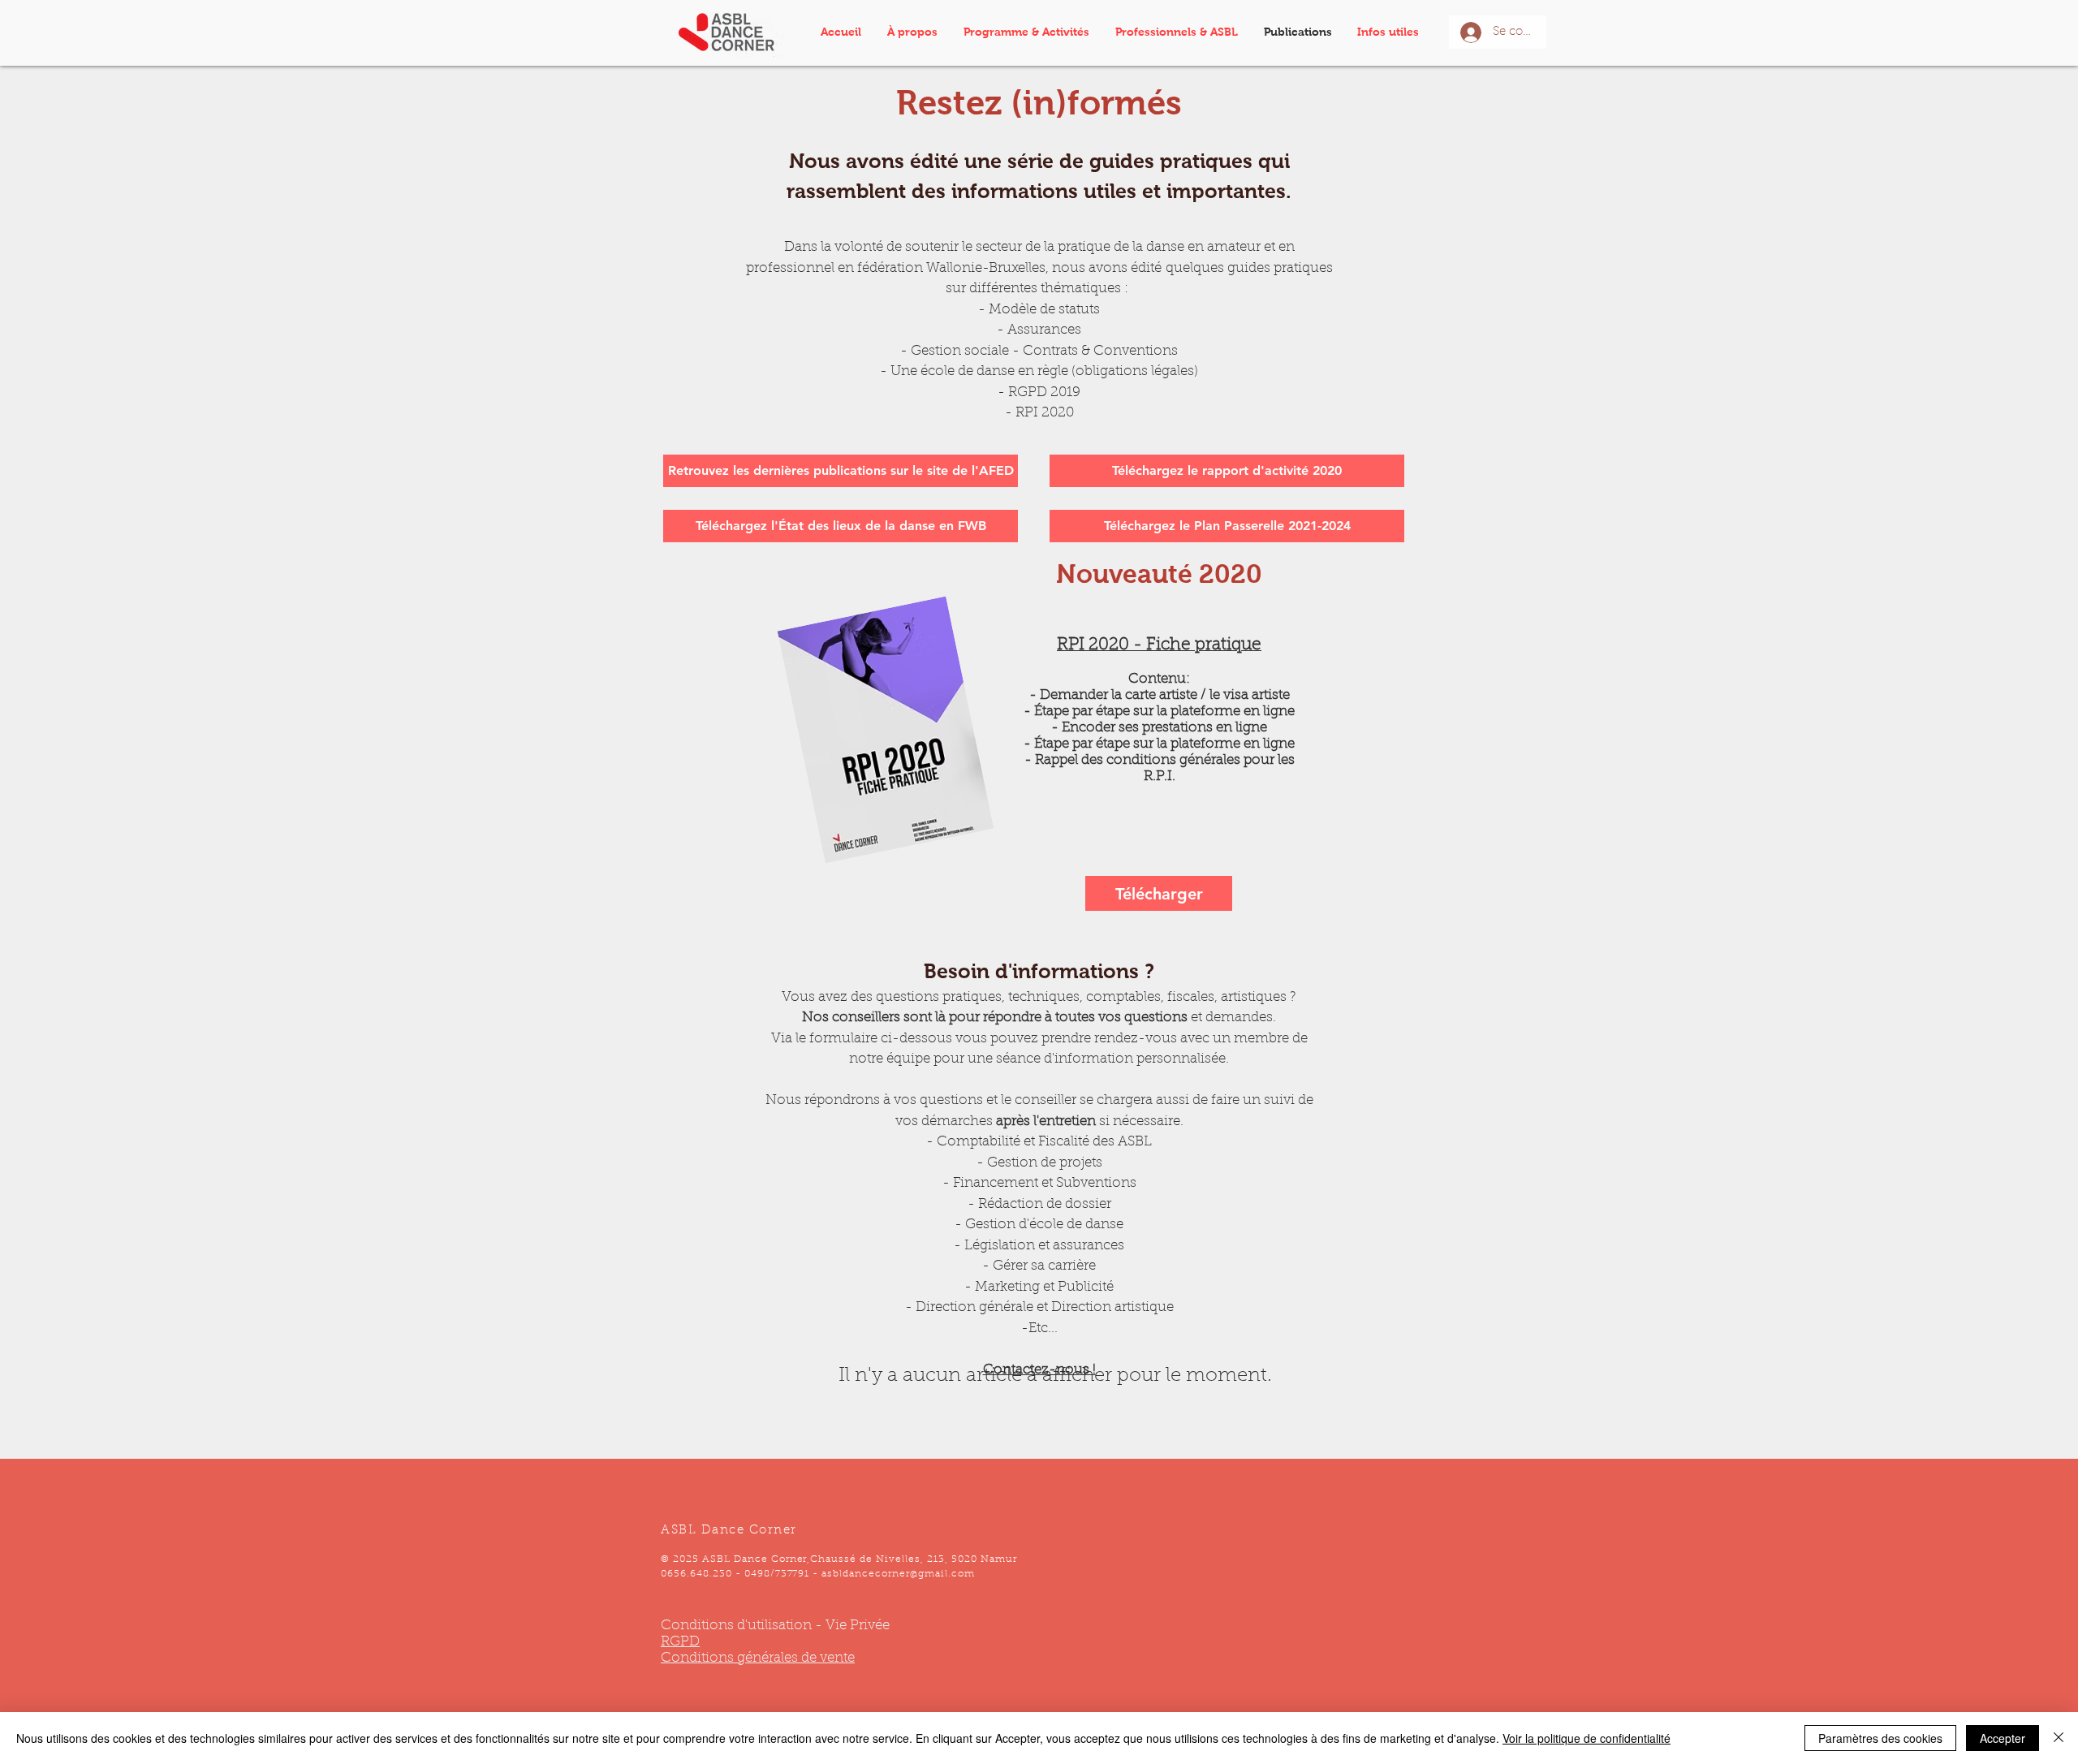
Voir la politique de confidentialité (1587, 1738)
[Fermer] (2059, 1738)
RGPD (680, 1642)
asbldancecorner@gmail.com (898, 1574)
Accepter (2003, 1738)
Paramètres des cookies (1880, 1738)
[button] (1031, 32)
